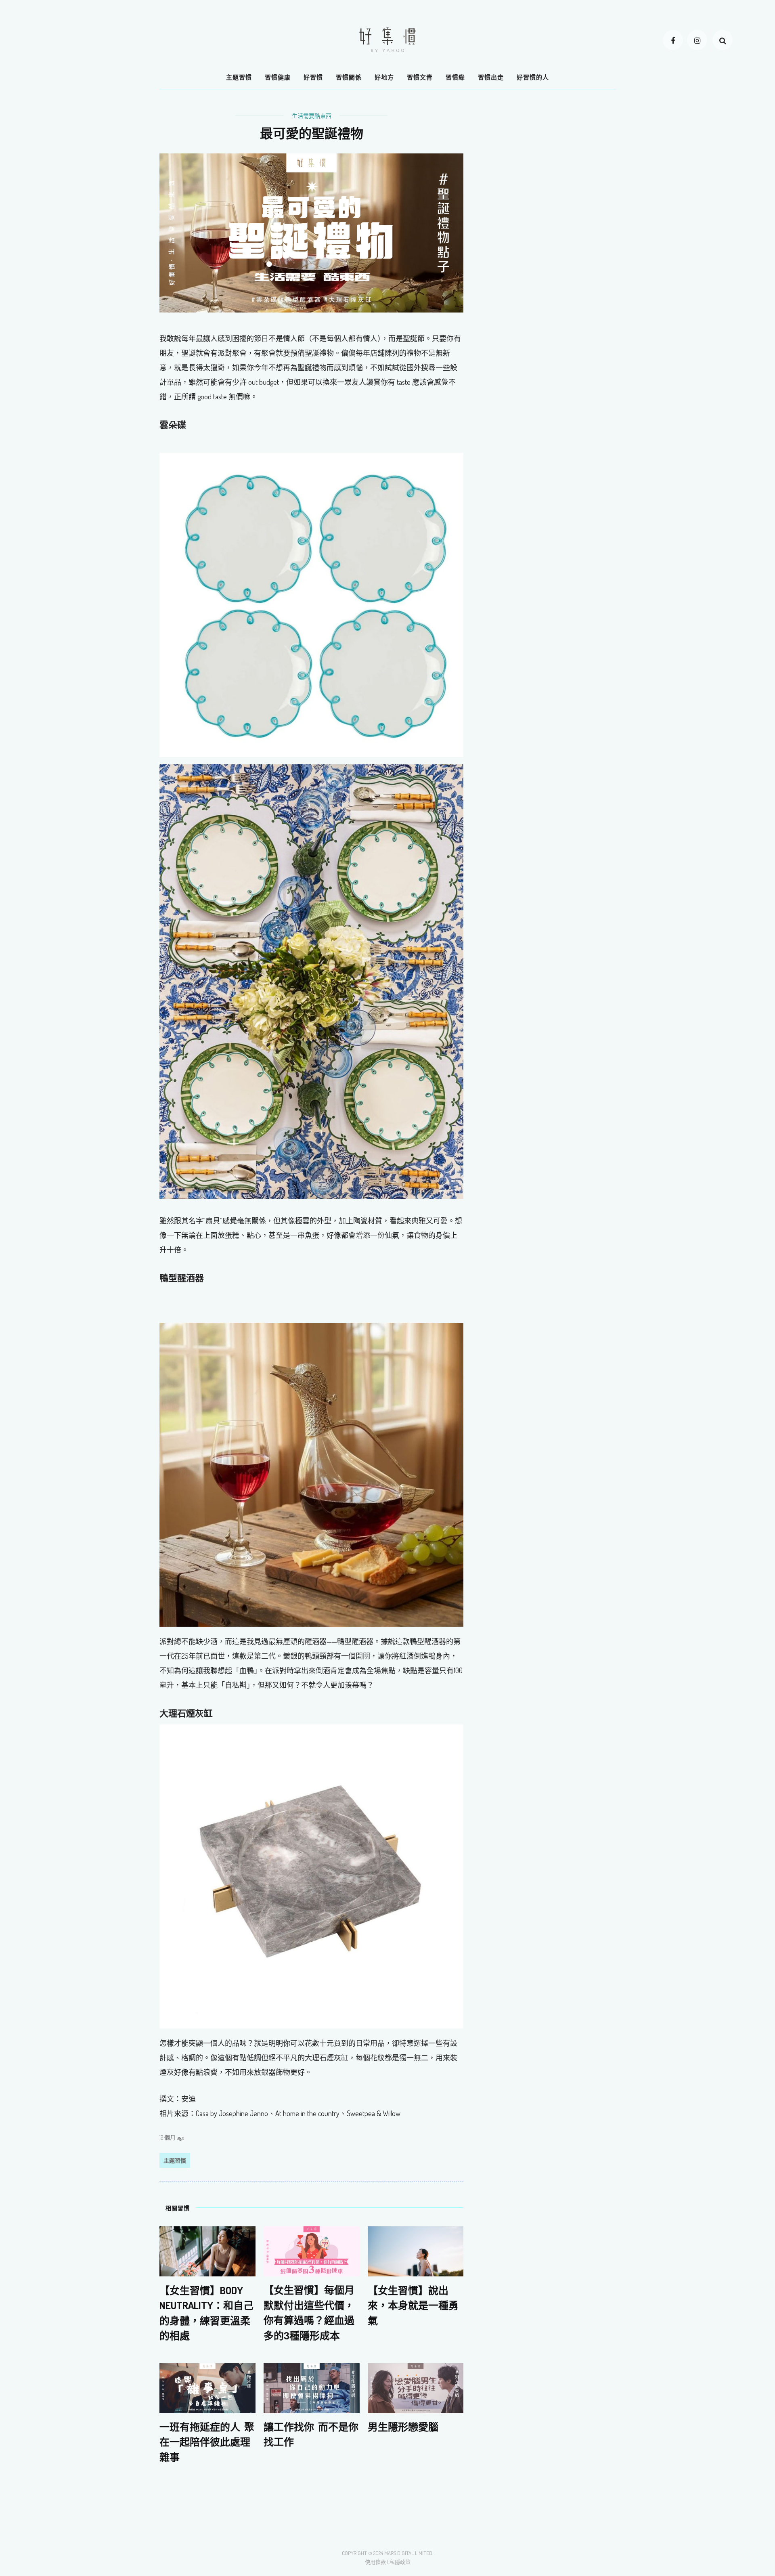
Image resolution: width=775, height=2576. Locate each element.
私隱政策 (400, 2562)
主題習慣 (239, 77)
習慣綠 (455, 77)
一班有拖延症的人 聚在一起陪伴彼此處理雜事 (207, 2442)
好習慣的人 (533, 77)
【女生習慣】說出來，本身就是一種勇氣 (413, 2305)
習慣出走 (491, 77)
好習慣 (313, 77)
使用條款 (375, 2562)
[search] (723, 40)
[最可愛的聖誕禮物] (311, 232)
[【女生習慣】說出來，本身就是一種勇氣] (416, 2251)
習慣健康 (278, 77)
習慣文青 (420, 77)
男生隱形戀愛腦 (403, 2427)
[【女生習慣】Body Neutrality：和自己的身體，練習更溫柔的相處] (207, 2251)
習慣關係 (349, 77)
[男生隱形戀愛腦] (416, 2387)
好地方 (384, 77)
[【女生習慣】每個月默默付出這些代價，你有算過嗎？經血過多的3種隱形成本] (312, 2251)
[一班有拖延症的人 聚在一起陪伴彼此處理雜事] (207, 2387)
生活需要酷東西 (312, 116)
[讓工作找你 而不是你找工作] (312, 2387)
